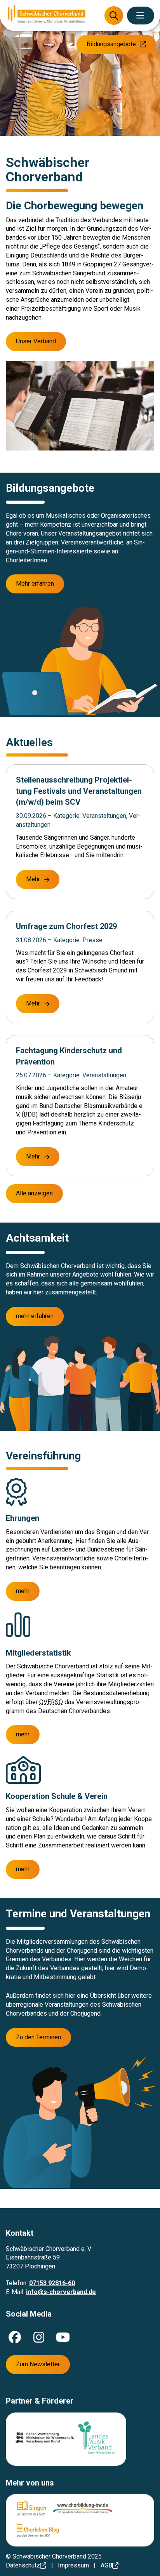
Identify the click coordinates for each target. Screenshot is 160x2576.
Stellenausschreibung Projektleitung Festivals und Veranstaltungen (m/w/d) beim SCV (79, 791)
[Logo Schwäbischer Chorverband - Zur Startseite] (47, 15)
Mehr (33, 879)
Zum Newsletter (38, 2364)
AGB (106, 2565)
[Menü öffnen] (141, 16)
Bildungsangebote (111, 44)
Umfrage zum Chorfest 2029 (66, 926)
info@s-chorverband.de (61, 2292)
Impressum (73, 2565)
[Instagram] (39, 2337)
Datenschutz (23, 2565)
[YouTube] (63, 2337)
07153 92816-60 (52, 2283)
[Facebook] (15, 2337)
